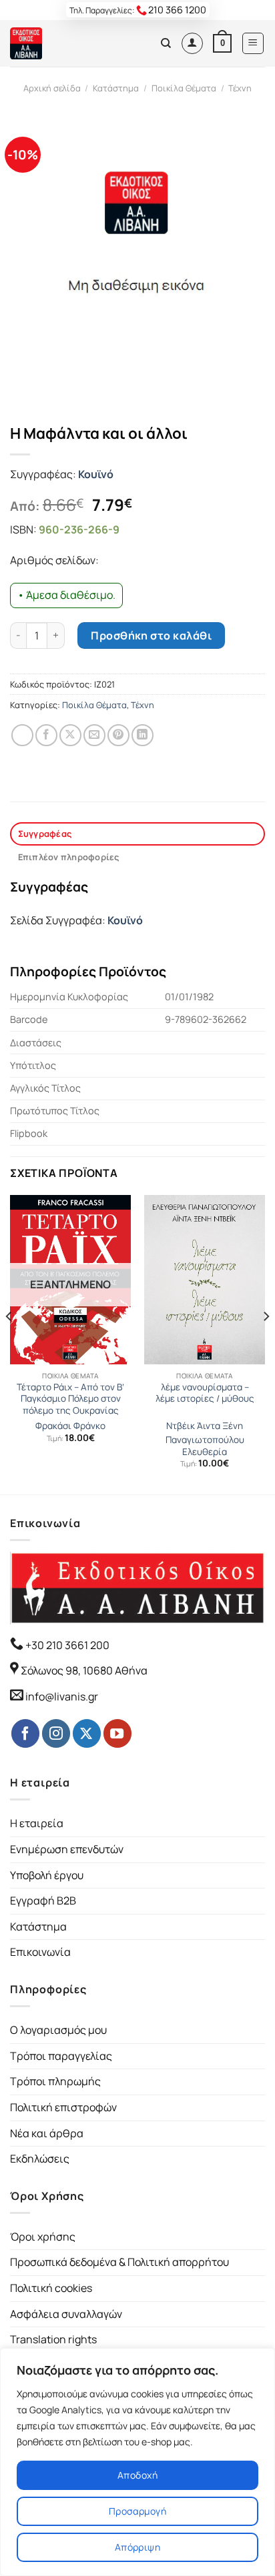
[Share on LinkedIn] (143, 735)
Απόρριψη (137, 2547)
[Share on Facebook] (46, 735)
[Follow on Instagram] (56, 1733)
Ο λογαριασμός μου (58, 2030)
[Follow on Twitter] (87, 1733)
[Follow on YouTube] (117, 1733)
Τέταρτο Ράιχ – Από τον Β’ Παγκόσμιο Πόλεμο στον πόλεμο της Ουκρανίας (70, 1399)
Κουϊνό (96, 474)
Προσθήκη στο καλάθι (151, 635)
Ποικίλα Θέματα (184, 88)
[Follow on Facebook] (25, 1733)
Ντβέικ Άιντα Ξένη (205, 1426)
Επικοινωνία (40, 1952)
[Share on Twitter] (70, 735)
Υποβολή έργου (47, 1875)
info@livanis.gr (62, 1696)
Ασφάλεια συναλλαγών (66, 2314)
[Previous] (9, 1343)
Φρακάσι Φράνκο (70, 1426)
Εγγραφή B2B (43, 1900)
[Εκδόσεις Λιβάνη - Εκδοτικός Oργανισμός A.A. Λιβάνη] (55, 43)
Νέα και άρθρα (47, 2133)
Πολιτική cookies (51, 2288)
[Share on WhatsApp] (22, 735)
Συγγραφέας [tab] (45, 834)
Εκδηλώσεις (40, 2159)
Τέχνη (240, 88)
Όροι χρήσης (43, 2237)
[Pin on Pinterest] (118, 735)
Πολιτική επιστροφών (63, 2107)
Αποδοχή (137, 2475)
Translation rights (53, 2339)
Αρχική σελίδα (52, 88)
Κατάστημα (116, 88)
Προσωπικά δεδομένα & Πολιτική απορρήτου (119, 2262)
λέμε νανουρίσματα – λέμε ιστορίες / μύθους (205, 1393)
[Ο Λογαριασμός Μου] (192, 43)
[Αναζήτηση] (166, 43)
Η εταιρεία (37, 1823)
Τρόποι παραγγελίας (61, 2056)
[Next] (266, 1343)
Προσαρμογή (137, 2511)
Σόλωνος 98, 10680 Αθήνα (84, 1670)
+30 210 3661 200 (66, 1645)
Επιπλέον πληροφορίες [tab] (69, 857)
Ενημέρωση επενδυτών (67, 1849)
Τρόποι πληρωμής (55, 2081)
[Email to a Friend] (94, 735)
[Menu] (253, 43)
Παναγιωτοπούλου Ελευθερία (205, 1446)
